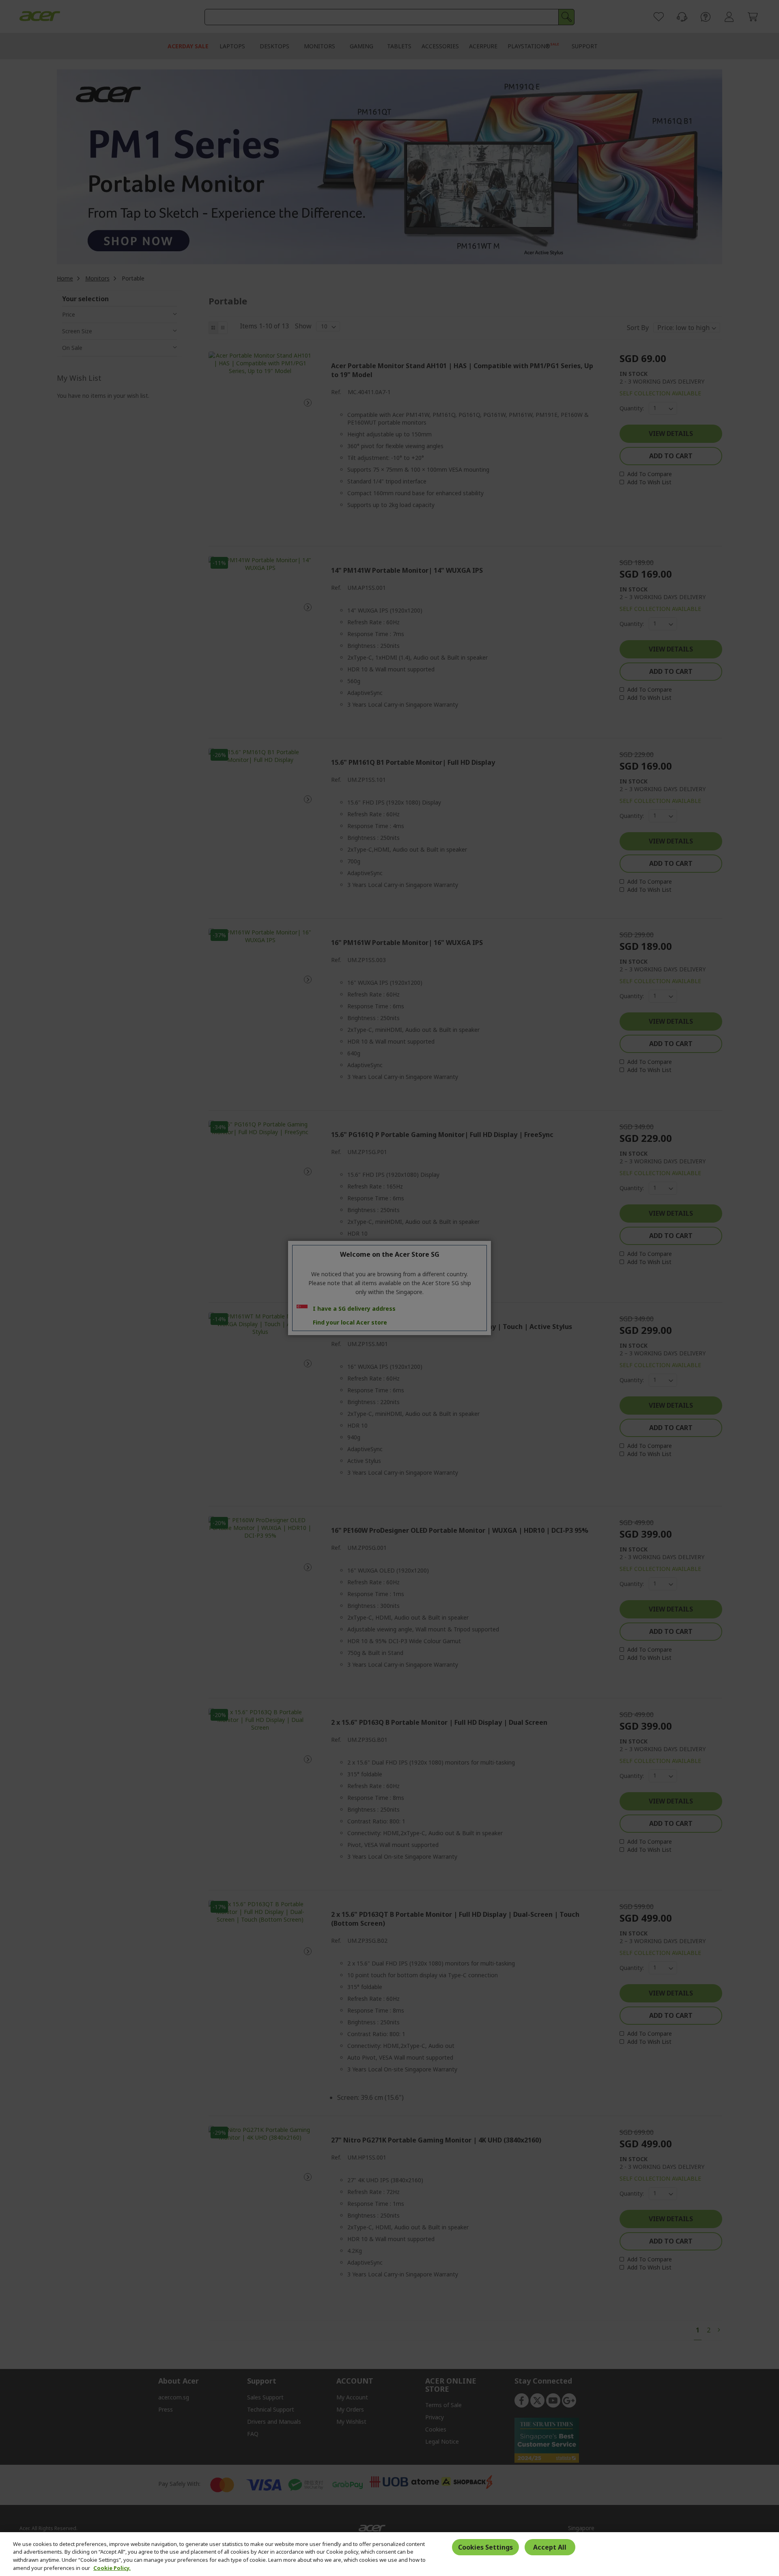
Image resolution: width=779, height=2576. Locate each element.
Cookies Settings (485, 2547)
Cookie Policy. (112, 2567)
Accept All (550, 2547)
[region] (389, 2554)
